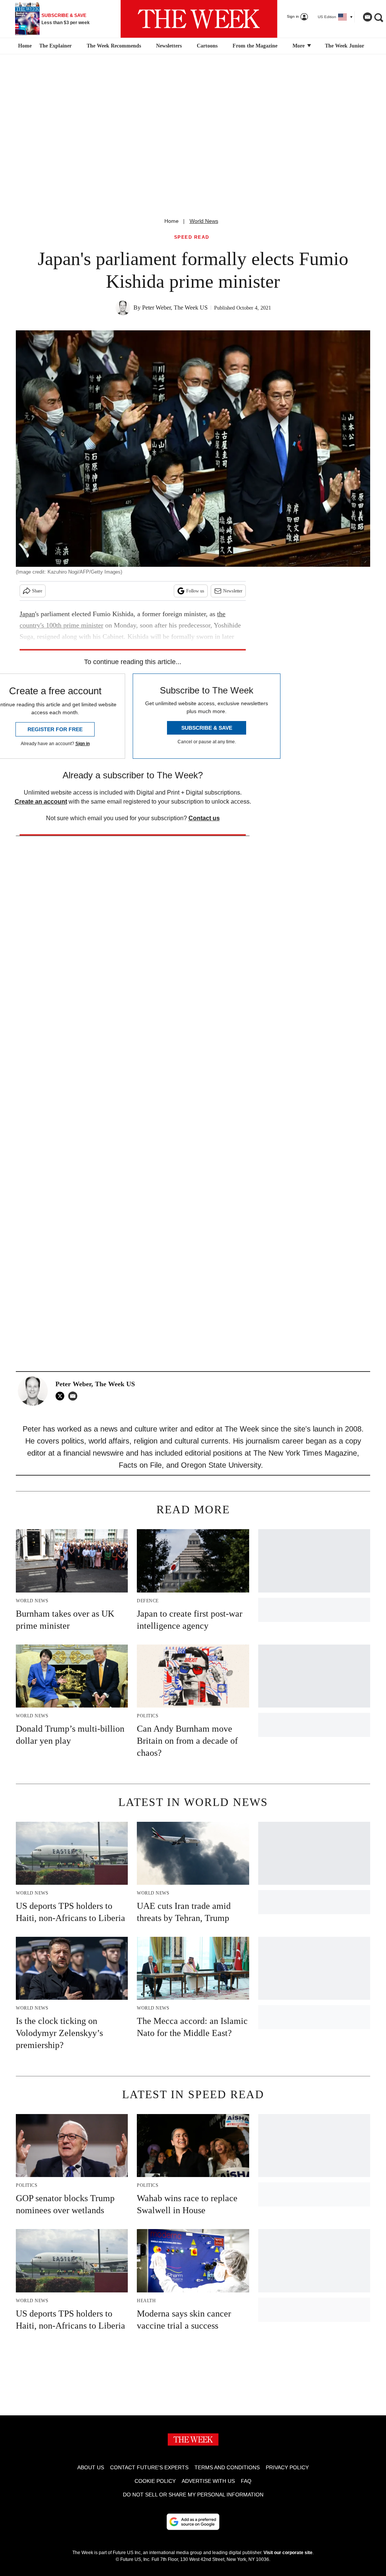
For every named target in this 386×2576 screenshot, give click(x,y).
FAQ (246, 2481)
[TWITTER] (62, 1396)
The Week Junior (345, 46)
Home (172, 221)
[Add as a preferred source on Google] (193, 2522)
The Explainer (55, 46)
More (299, 46)
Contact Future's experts (149, 2467)
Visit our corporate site (288, 2553)
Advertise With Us (208, 2481)
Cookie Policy (155, 2481)
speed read (192, 237)
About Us (91, 2467)
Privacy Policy (287, 2467)
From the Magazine (255, 46)
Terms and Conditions (227, 2467)
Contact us (204, 818)
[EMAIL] (75, 1396)
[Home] (24, 46)
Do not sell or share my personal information (193, 2495)
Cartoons (207, 46)
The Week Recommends (114, 46)
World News (204, 221)
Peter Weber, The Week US (175, 308)
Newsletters (169, 46)
